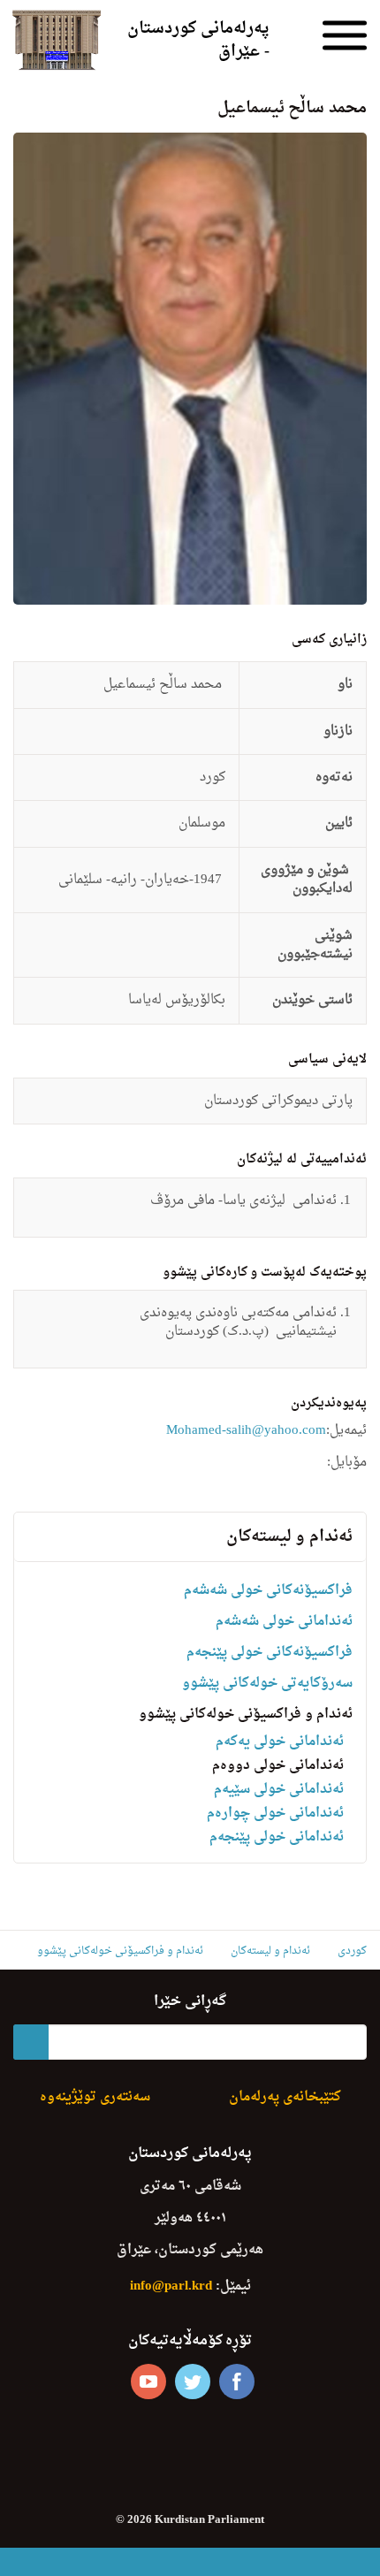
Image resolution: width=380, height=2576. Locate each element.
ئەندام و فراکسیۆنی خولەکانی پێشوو (246, 1715)
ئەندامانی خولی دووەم (278, 1766)
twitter (193, 2382)
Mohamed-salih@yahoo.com (246, 1431)
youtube (148, 2382)
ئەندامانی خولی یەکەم (280, 1742)
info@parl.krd (171, 2286)
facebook (237, 2382)
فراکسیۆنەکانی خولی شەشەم (268, 1591)
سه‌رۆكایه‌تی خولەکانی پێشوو (267, 1684)
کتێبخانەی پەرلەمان (285, 2097)
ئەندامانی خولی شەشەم (284, 1622)
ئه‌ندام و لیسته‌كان (289, 1537)
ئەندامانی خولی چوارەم (275, 1814)
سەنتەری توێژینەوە (95, 2097)
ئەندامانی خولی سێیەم (279, 1790)
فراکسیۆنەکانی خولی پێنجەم (270, 1653)
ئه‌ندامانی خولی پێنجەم (277, 1837)
